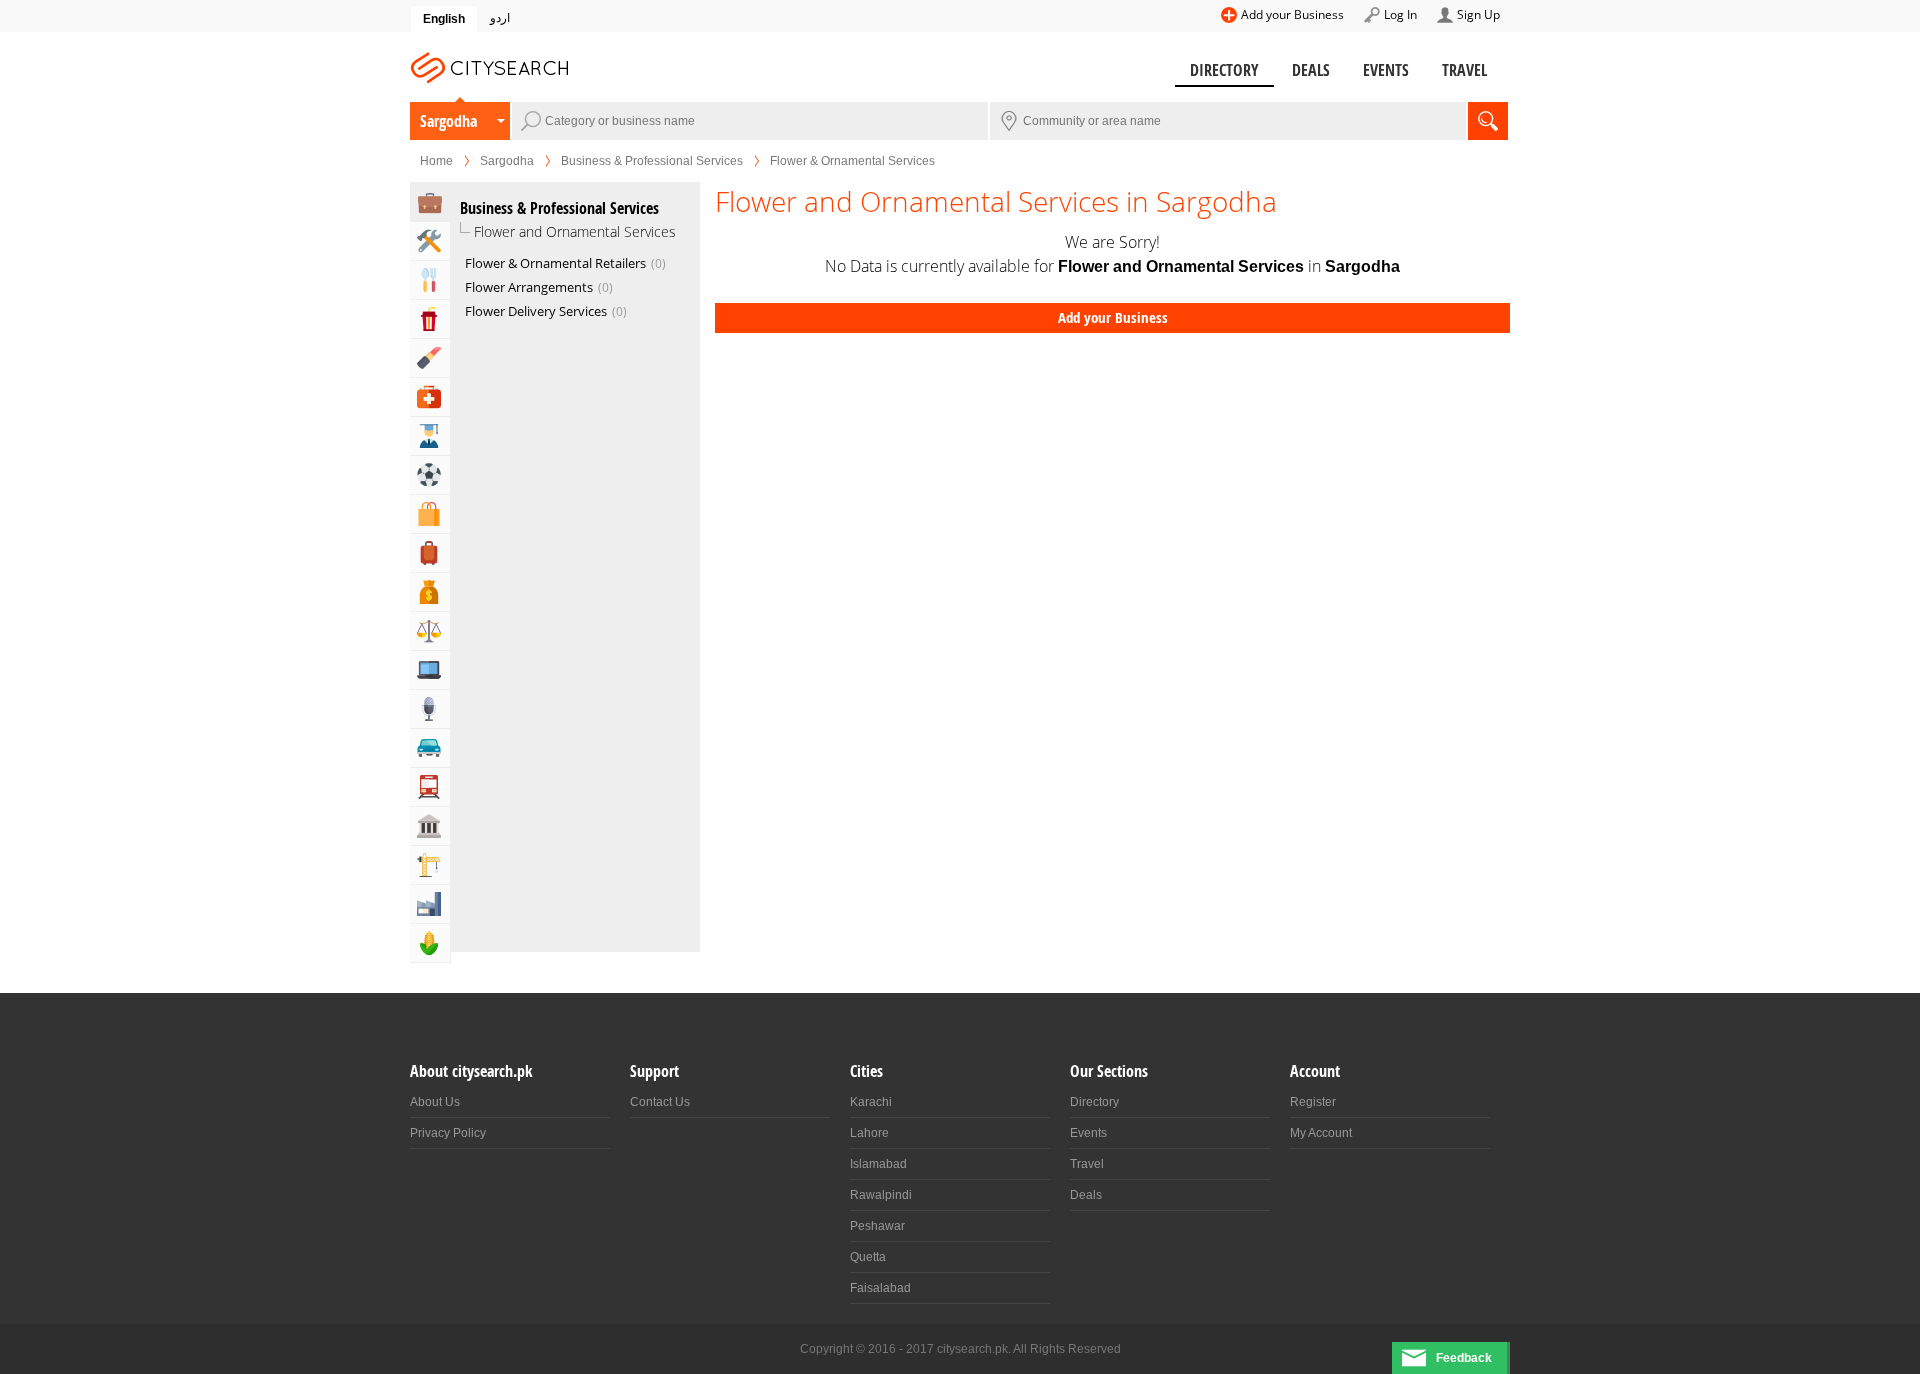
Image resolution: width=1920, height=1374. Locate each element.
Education (430, 436)
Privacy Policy (448, 1133)
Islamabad (878, 1164)
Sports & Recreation (430, 475)
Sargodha (448, 121)
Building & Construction (430, 865)
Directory (1224, 70)
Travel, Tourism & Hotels (430, 553)
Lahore (869, 1133)
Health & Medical (430, 397)
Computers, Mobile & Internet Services (430, 670)
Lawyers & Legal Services (430, 631)
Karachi (871, 1102)
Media (430, 709)
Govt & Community (430, 826)
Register (1313, 1102)
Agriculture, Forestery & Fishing (430, 943)
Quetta (868, 1257)
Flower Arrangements (537, 287)
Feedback (1464, 1358)
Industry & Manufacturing (430, 904)
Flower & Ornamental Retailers (563, 263)
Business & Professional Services (652, 161)
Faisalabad (880, 1288)
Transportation (430, 787)
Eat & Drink (430, 280)
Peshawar (877, 1226)
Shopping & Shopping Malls (430, 514)
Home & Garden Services (430, 241)
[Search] (1488, 121)
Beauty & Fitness (430, 358)
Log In (1400, 14)
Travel (1464, 70)
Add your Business (1292, 14)
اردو (500, 18)
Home (436, 161)
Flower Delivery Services (544, 311)
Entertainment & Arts (430, 319)
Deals (1311, 70)
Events (1386, 70)
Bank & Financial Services (430, 592)
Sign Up (1478, 14)
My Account (1321, 1133)
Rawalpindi (881, 1195)
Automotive (430, 748)
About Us (435, 1102)
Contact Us (660, 1102)
